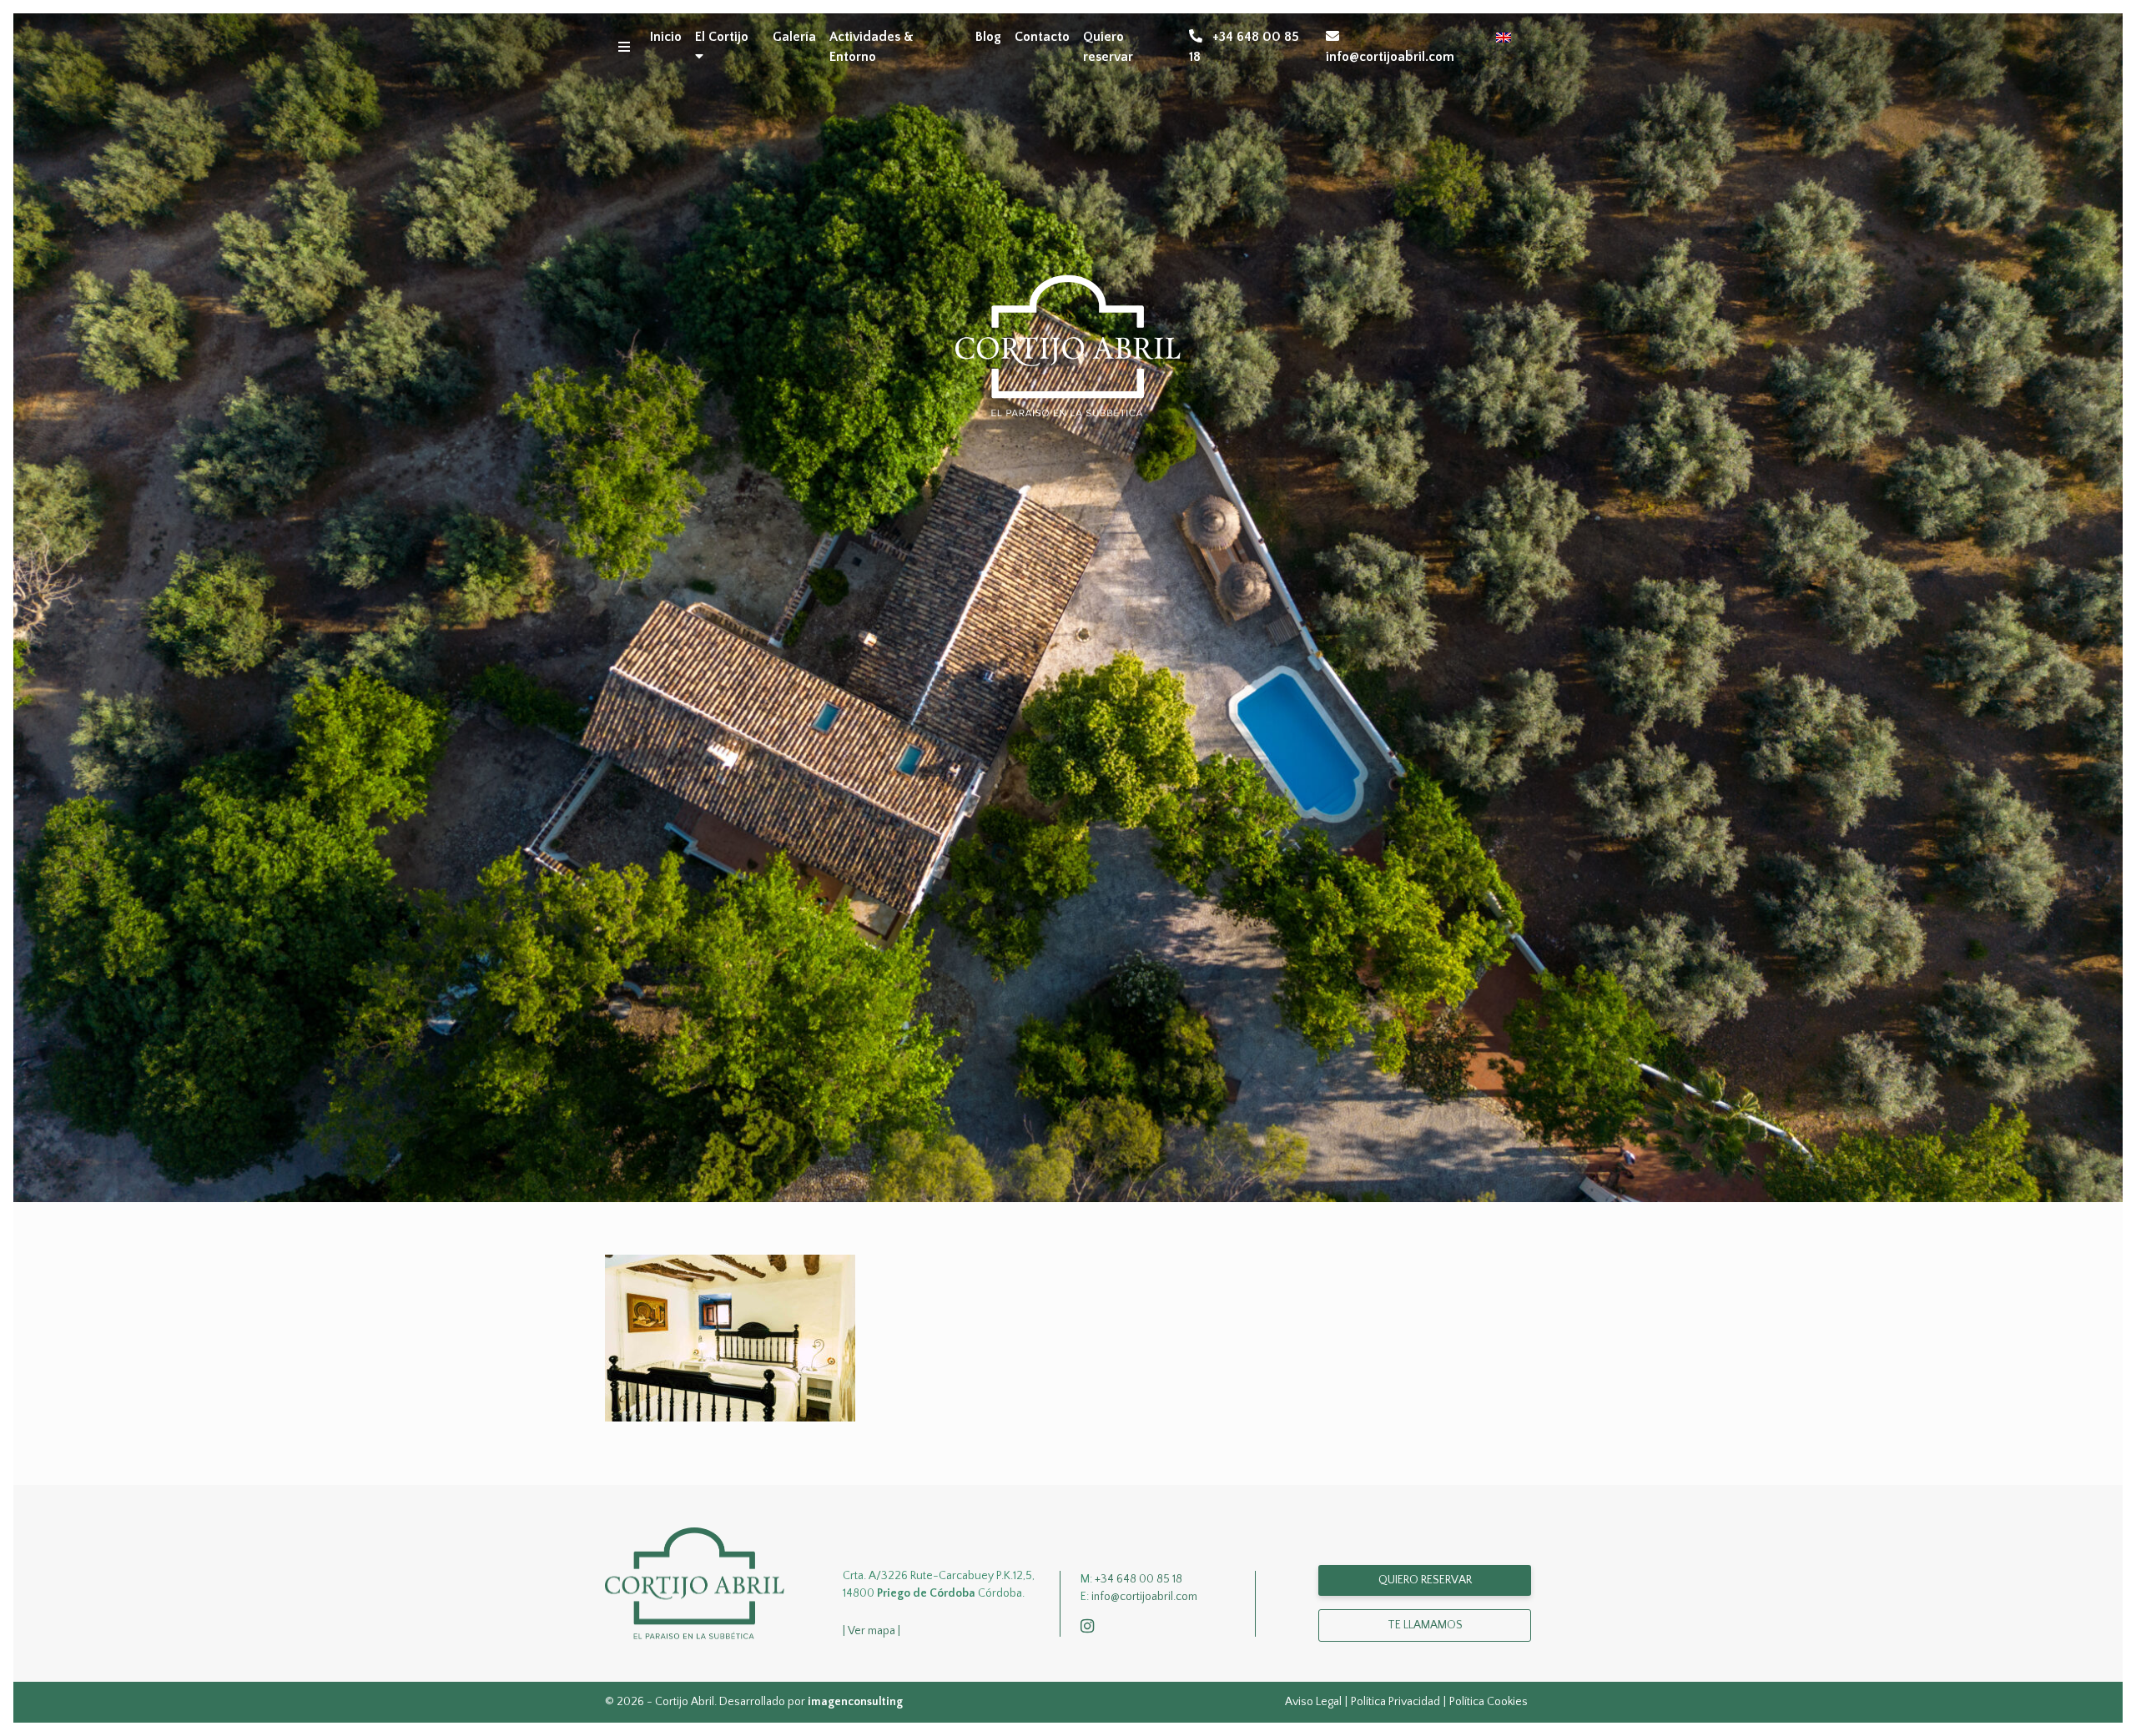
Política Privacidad (1395, 1702)
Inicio (666, 37)
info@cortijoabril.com (1390, 57)
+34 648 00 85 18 (1244, 47)
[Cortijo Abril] (695, 1583)
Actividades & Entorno (872, 47)
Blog (988, 37)
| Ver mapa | (872, 1631)
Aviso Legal (1313, 1702)
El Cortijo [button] (722, 37)
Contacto (1042, 37)
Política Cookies (1489, 1702)
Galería (794, 37)
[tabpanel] (1068, 608)
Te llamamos (1425, 1625)
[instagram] (1091, 1628)
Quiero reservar (1108, 47)
